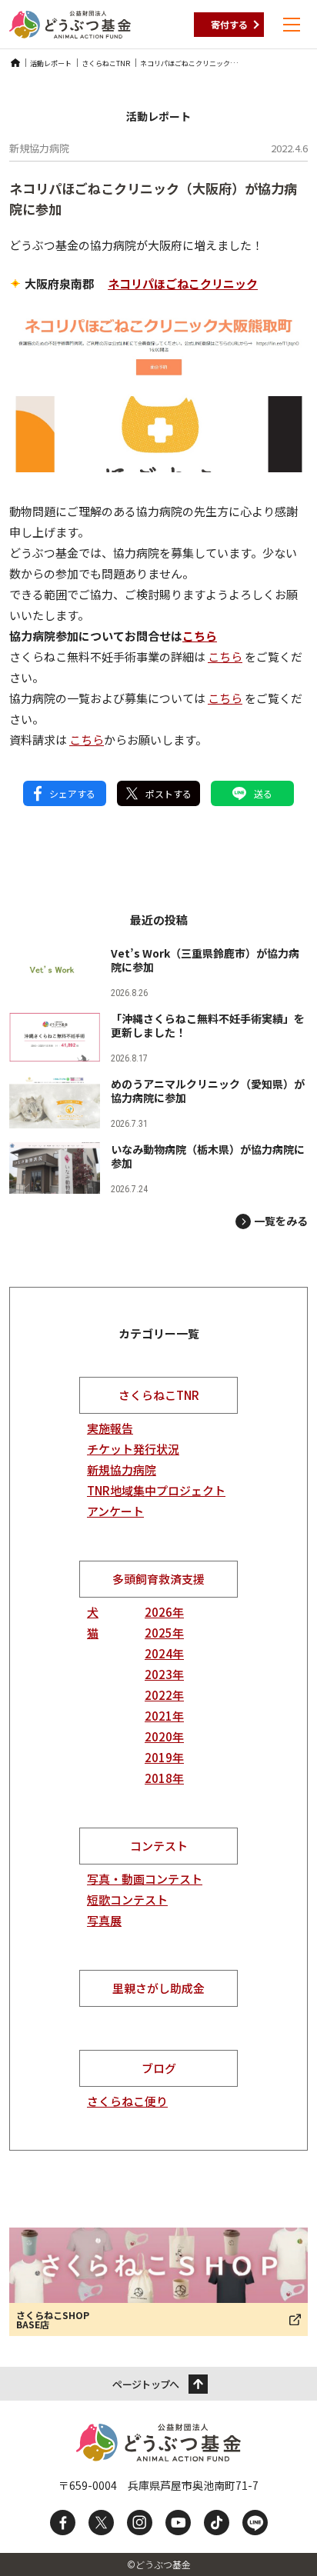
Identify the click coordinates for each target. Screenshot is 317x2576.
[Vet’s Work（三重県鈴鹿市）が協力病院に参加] (158, 972)
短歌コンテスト (127, 1900)
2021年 (164, 1716)
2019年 (164, 1757)
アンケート (115, 1511)
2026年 (164, 1612)
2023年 (164, 1674)
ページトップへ (145, 2384)
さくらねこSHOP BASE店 (53, 2319)
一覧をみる (281, 1221)
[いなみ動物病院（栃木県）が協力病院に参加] (158, 1168)
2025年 (164, 1633)
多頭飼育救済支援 (158, 1579)
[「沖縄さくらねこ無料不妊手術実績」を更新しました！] (158, 1037)
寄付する (229, 24)
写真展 (104, 1920)
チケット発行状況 (133, 1449)
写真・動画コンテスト (145, 1879)
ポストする (169, 793)
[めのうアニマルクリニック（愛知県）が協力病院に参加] (158, 1103)
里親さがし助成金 (158, 1988)
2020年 (164, 1736)
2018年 (164, 1778)
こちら (200, 636)
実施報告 (110, 1428)
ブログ (159, 2068)
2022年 (164, 1695)
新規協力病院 (122, 1470)
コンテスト (159, 1846)
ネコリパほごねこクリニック (183, 283)
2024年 (164, 1653)
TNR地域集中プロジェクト (156, 1490)
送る (263, 793)
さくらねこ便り (127, 2101)
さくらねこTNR (159, 1395)
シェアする (72, 793)
